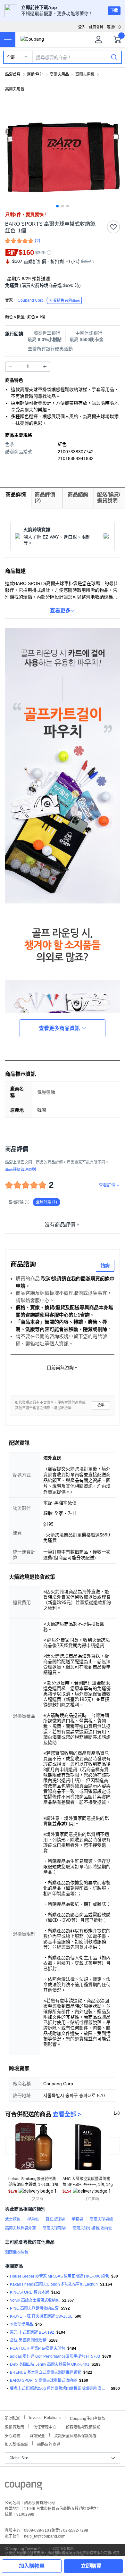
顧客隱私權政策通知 (83, 2426)
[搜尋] (114, 57)
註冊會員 (96, 27)
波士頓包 (13, 2219)
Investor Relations (45, 2417)
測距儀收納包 (17, 2252)
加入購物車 (32, 2566)
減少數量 (45, 367)
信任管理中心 (45, 2426)
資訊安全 (37, 2435)
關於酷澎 (12, 2418)
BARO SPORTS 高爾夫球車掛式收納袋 (43, 2380)
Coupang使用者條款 (88, 2418)
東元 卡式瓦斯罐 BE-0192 (32, 2332)
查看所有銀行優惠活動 (50, 349)
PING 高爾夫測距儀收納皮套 (34, 2308)
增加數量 (10, 367)
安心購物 (13, 2435)
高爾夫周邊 (85, 74)
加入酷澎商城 (16, 2444)
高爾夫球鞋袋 (54, 2228)
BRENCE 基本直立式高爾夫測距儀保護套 (46, 2372)
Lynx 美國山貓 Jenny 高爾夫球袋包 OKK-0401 (50, 2364)
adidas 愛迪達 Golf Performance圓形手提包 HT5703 (55, 2356)
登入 (82, 27)
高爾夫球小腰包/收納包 (92, 2228)
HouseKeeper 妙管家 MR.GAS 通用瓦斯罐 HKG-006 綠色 (59, 2276)
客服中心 (114, 27)
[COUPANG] (24, 2487)
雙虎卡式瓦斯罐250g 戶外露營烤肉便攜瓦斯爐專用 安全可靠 (59, 2388)
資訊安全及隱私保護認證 (75, 2435)
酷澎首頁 (13, 74)
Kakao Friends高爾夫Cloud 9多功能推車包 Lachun (54, 2284)
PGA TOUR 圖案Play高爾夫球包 (37, 2348)
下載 (114, 11)
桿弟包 (33, 2219)
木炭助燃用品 (21, 2324)
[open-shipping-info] (60, 285)
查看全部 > (67, 2114)
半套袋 (77, 2219)
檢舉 (101, 1405)
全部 (11, 57)
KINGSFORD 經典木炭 (29, 2292)
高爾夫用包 (15, 89)
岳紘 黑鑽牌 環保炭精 (28, 2340)
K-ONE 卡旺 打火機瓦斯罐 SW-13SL (41, 2316)
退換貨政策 (14, 2426)
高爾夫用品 (59, 74)
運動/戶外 (35, 74)
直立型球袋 (55, 2219)
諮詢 (105, 1266)
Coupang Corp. (49, 301)
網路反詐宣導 (49, 2444)
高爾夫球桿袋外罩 (21, 2228)
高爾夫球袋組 (101, 2219)
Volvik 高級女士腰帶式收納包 (35, 2300)
